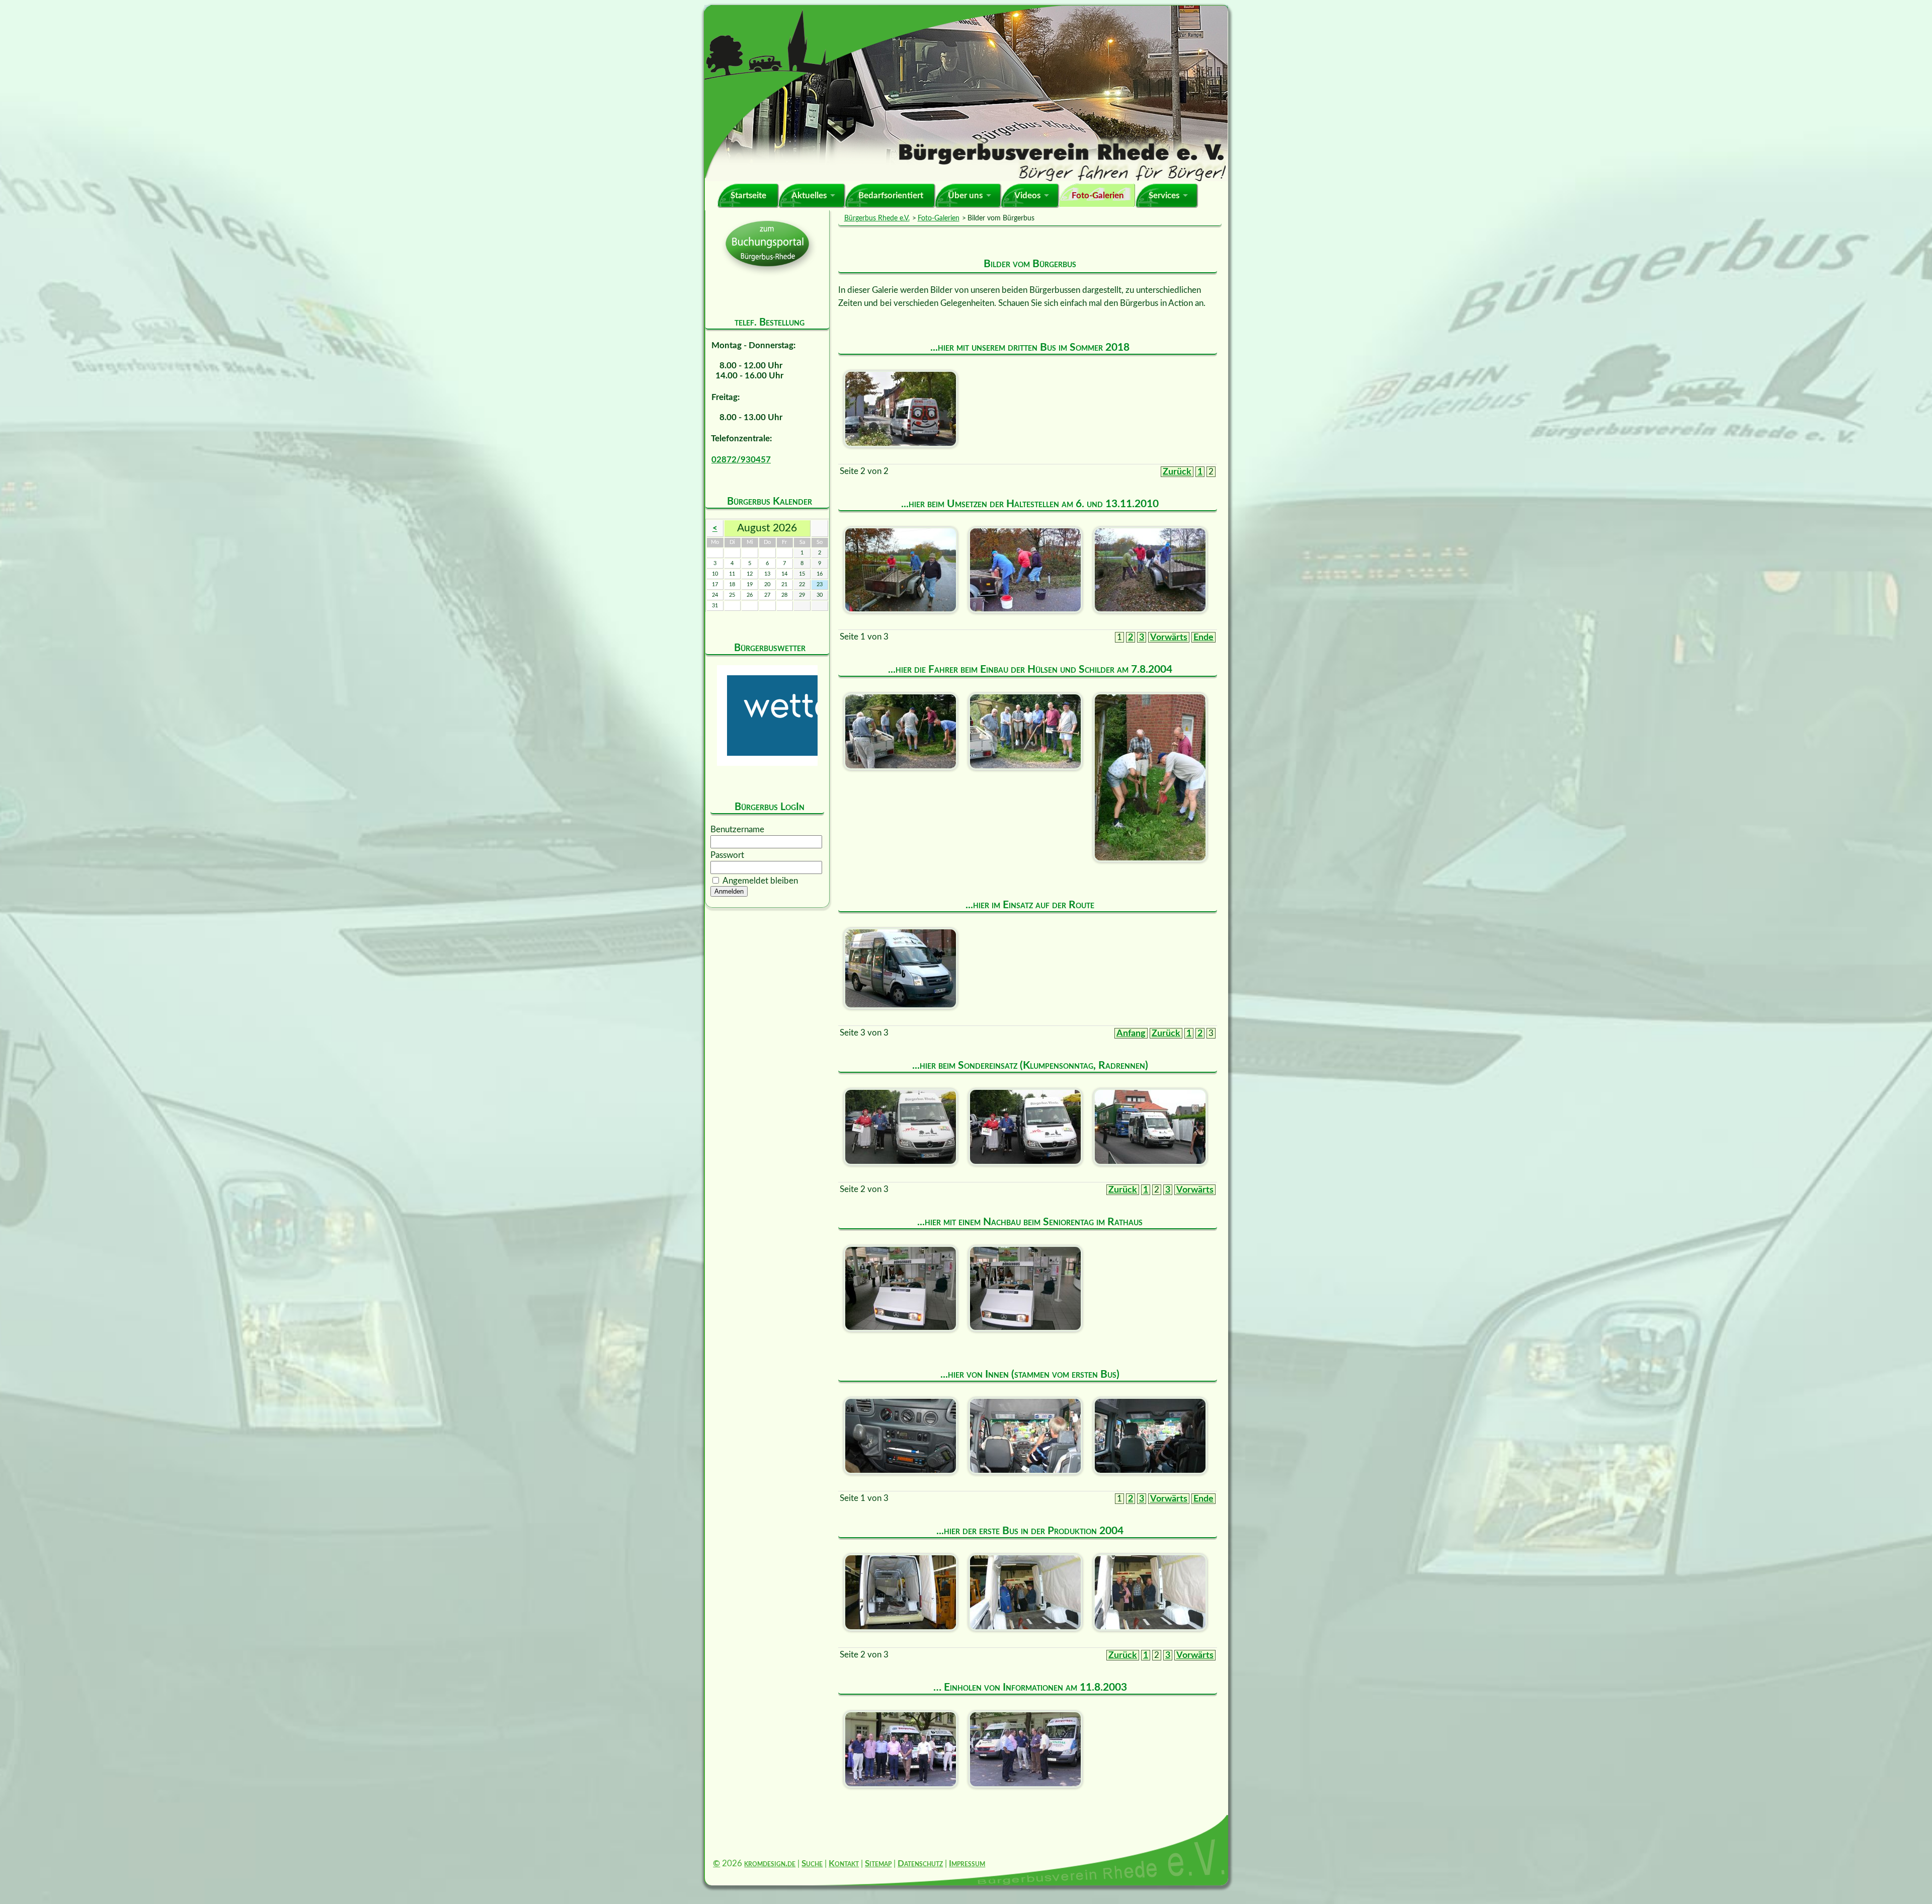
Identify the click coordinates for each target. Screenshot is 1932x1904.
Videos (1027, 195)
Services (1164, 195)
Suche (812, 1863)
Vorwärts (1169, 637)
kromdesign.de (770, 1863)
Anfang (1131, 1033)
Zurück (1177, 472)
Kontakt (844, 1863)
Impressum (967, 1863)
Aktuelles (809, 195)
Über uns (965, 195)
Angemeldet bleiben (760, 881)
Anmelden (729, 891)
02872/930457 (741, 460)
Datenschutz (920, 1863)
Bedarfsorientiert (891, 195)
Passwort (727, 855)
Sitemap (878, 1863)
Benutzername (737, 829)
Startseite (748, 195)
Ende (1203, 637)
